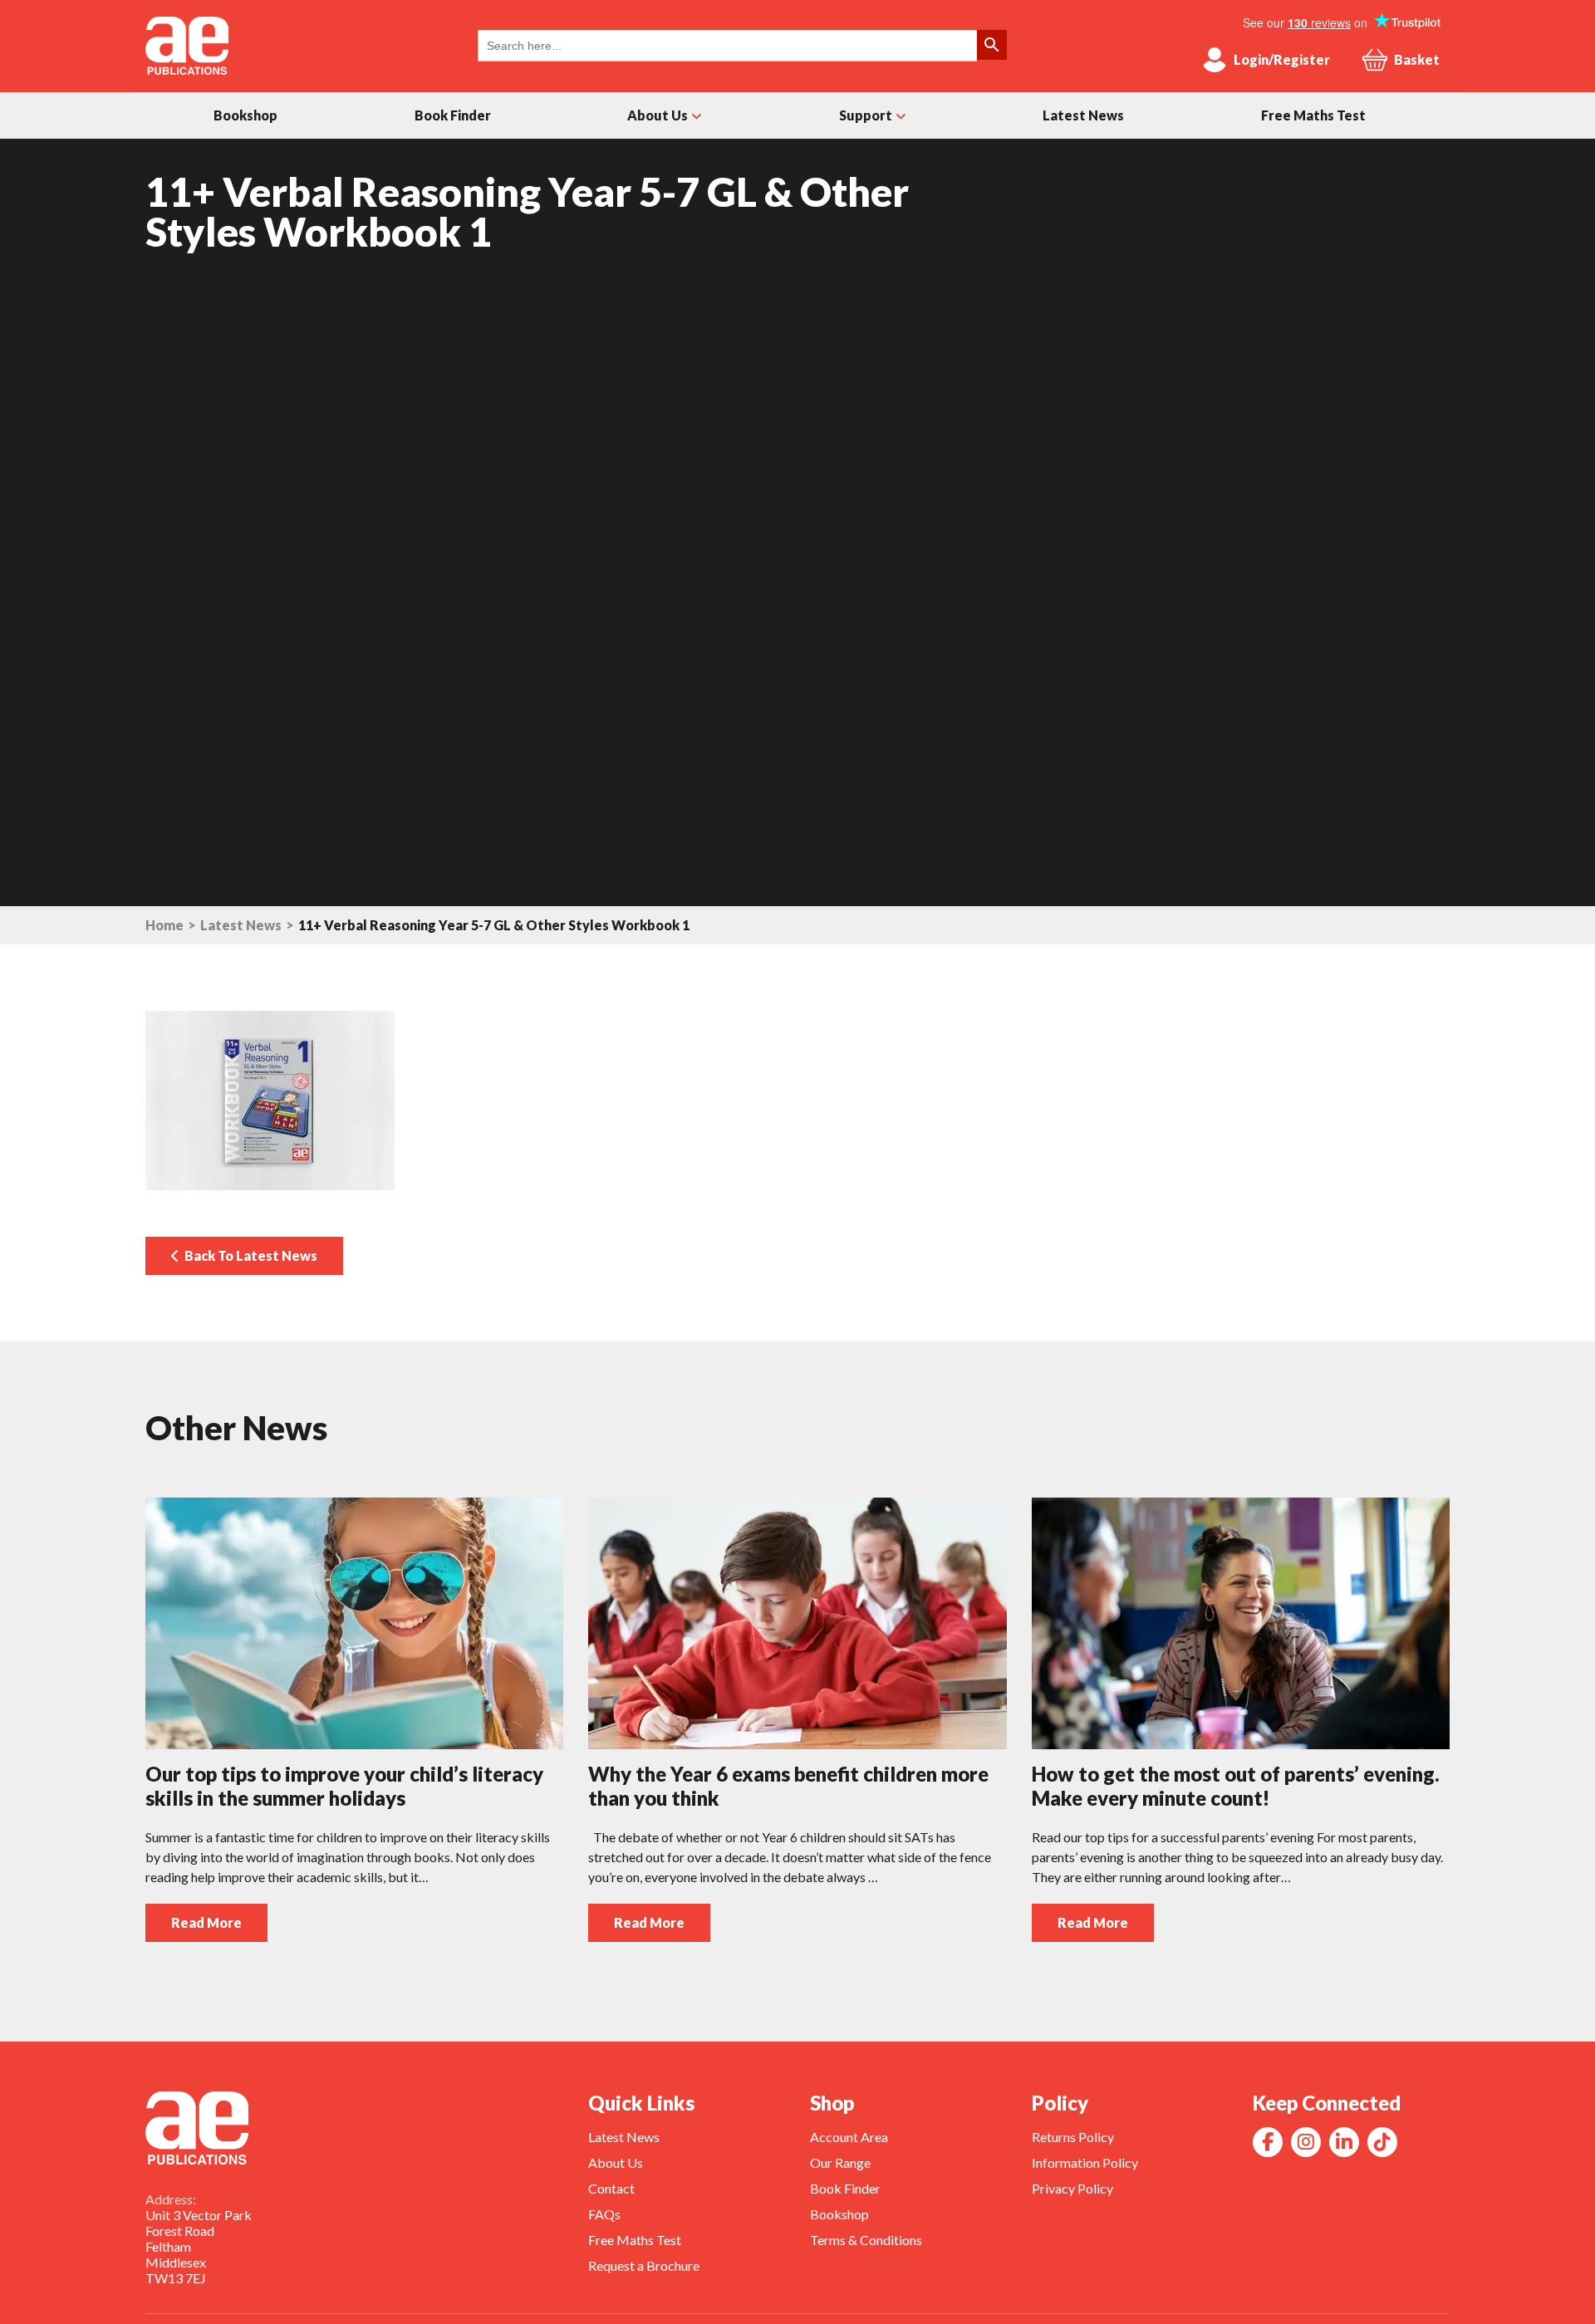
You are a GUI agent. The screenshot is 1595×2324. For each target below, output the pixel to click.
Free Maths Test (1313, 115)
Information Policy (1085, 2162)
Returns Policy (1073, 2137)
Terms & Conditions (866, 2240)
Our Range (840, 2162)
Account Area (849, 2137)
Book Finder (453, 115)
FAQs (604, 2214)
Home (164, 925)
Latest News (1083, 115)
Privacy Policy (1072, 2188)
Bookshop (245, 115)
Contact (611, 2188)
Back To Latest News (248, 1255)
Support (866, 115)
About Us (658, 115)
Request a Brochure (644, 2265)
